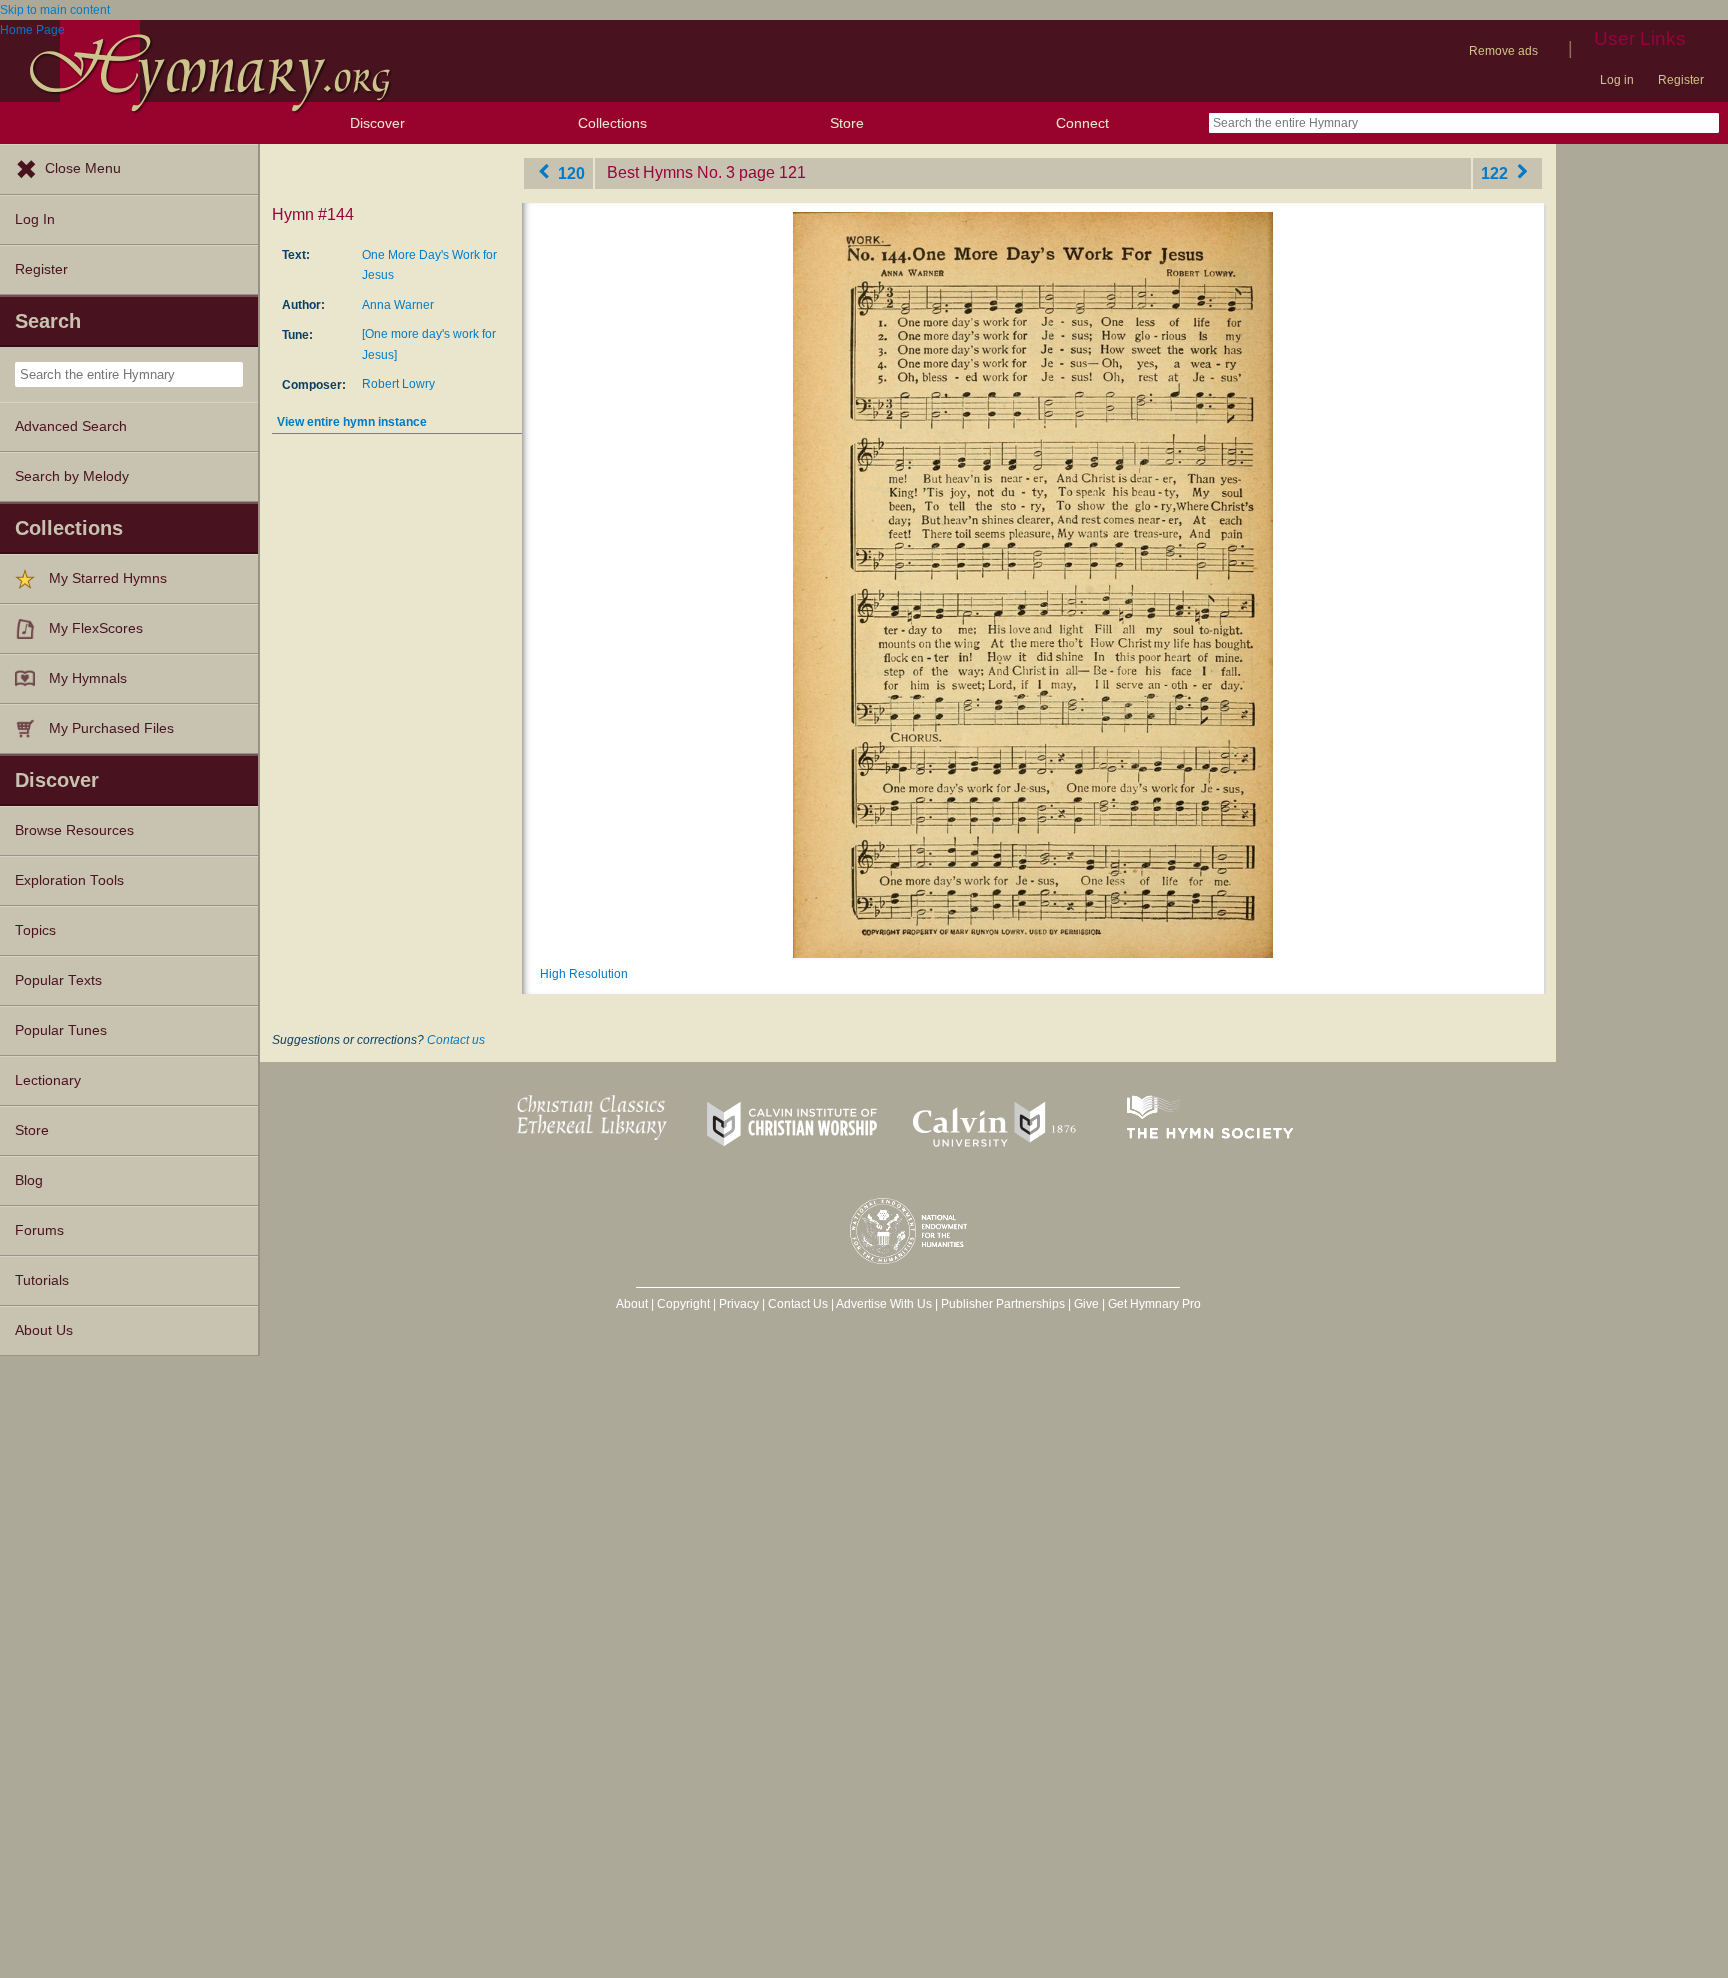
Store (847, 123)
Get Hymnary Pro (1154, 1304)
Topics (35, 930)
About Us (44, 1330)
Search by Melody (72, 476)
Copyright (683, 1304)
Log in (1617, 80)
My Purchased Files (111, 728)
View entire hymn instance (352, 422)
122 (1496, 172)
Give (1086, 1304)
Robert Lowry (398, 384)
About (632, 1304)
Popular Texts (58, 980)
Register (1681, 80)
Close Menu (83, 168)
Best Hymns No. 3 (671, 172)
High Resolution (584, 974)
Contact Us (798, 1304)
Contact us (456, 1040)
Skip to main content (55, 10)
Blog (29, 1180)
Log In (35, 219)
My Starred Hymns (108, 578)
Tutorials (42, 1280)
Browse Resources (74, 830)
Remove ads (1503, 51)
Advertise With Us (884, 1304)
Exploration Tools (69, 880)
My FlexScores (96, 628)
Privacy (739, 1304)
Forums (39, 1230)
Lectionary (48, 1080)
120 (569, 172)
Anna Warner (398, 305)
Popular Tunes (61, 1030)
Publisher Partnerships (1003, 1304)
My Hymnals (88, 678)
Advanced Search (71, 426)
